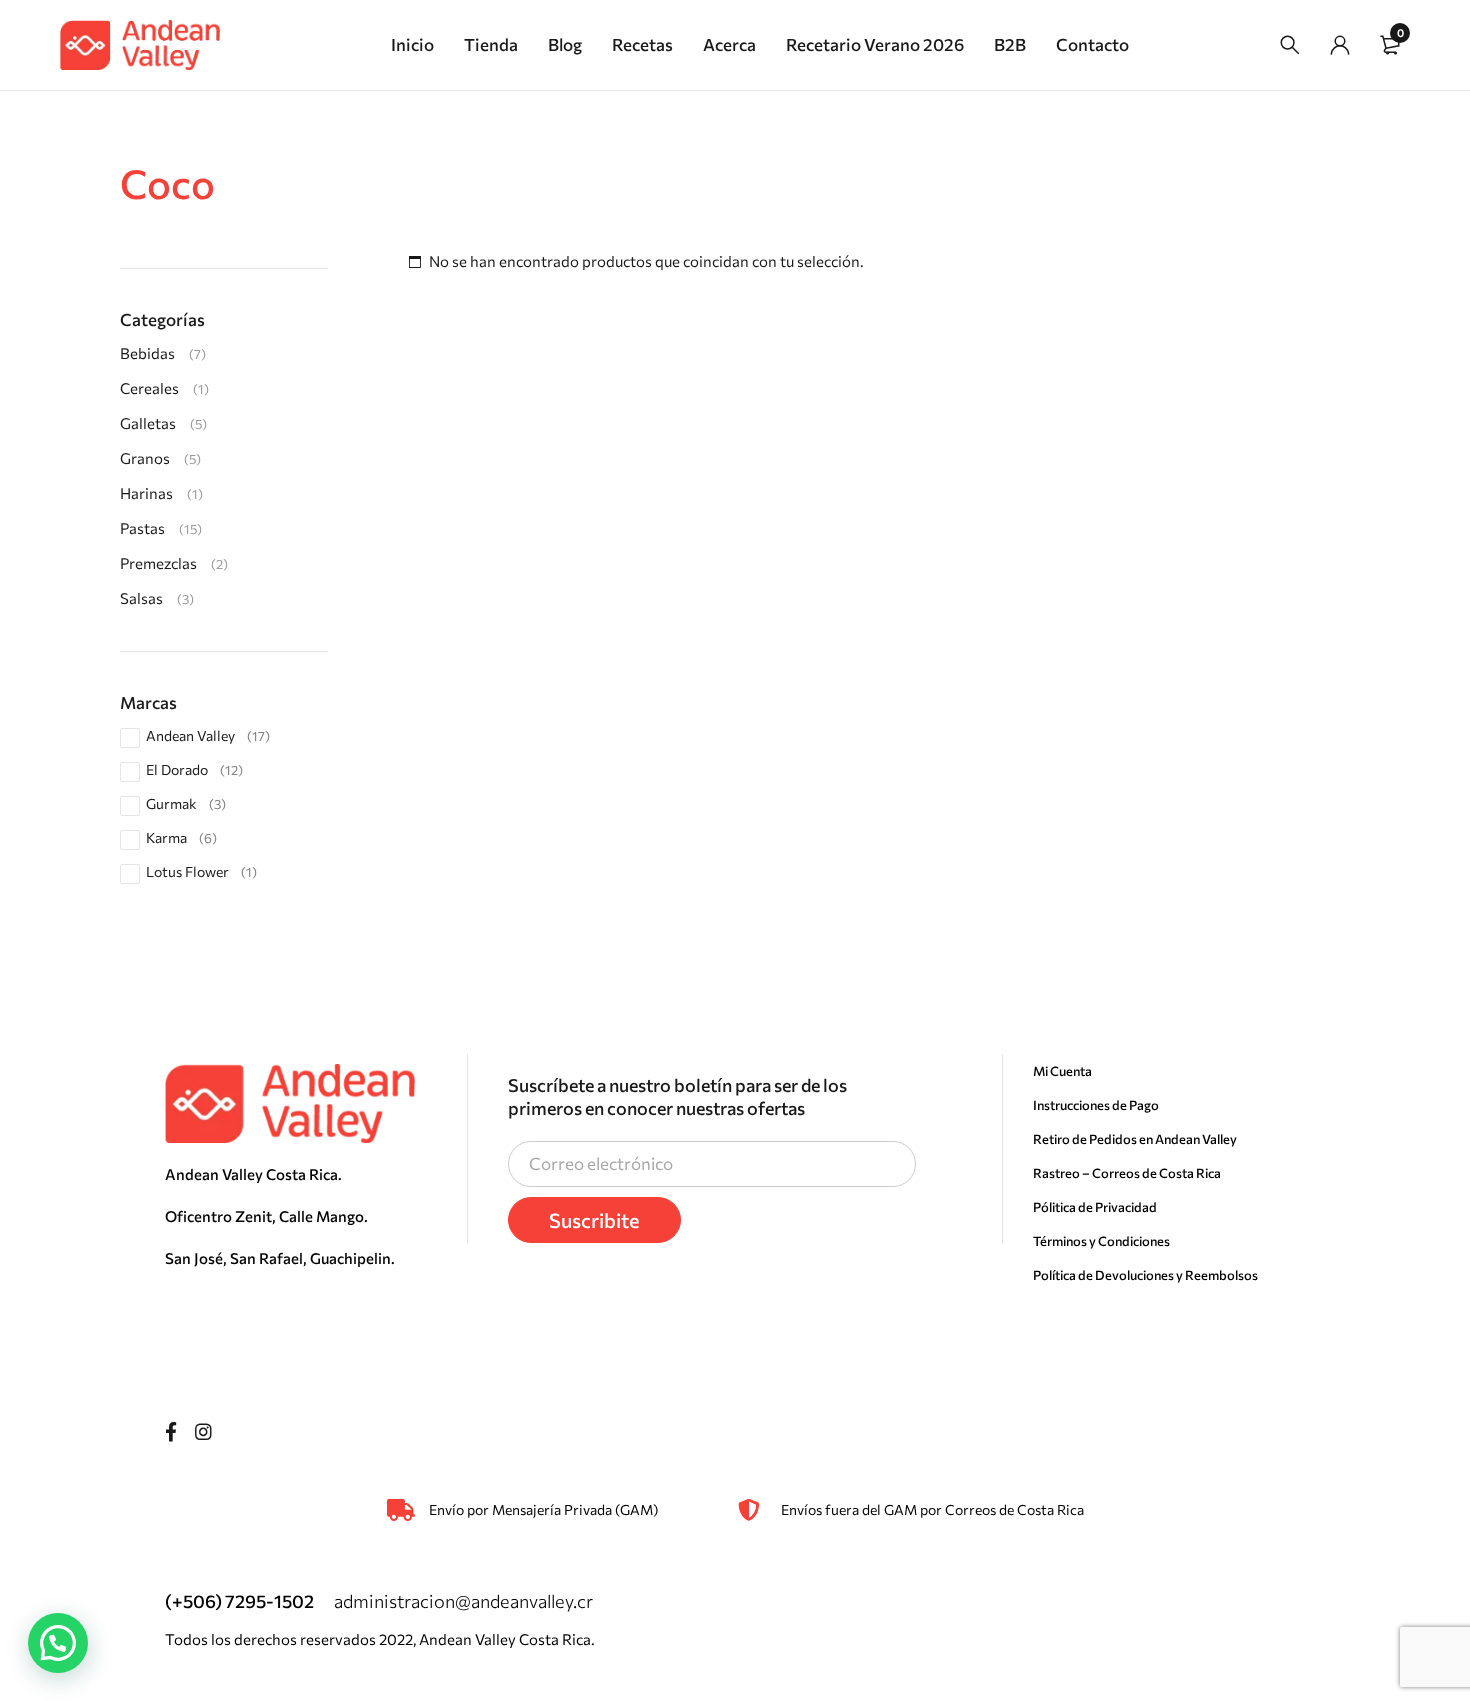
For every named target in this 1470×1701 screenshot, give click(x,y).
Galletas (148, 423)
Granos (145, 458)
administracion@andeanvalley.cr (463, 1601)
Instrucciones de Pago (1096, 1105)
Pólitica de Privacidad (1095, 1207)
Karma (181, 837)
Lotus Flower (201, 871)
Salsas (141, 598)
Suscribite (594, 1220)
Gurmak (186, 803)
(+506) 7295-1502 (239, 1601)
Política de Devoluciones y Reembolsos (1145, 1275)
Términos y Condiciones (1101, 1241)
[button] (58, 1643)
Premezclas (158, 563)
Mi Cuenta (1062, 1071)
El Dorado (194, 769)
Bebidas (147, 353)
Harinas (146, 493)
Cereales (149, 388)
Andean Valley (208, 735)
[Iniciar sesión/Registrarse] (1340, 45)
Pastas (142, 528)
